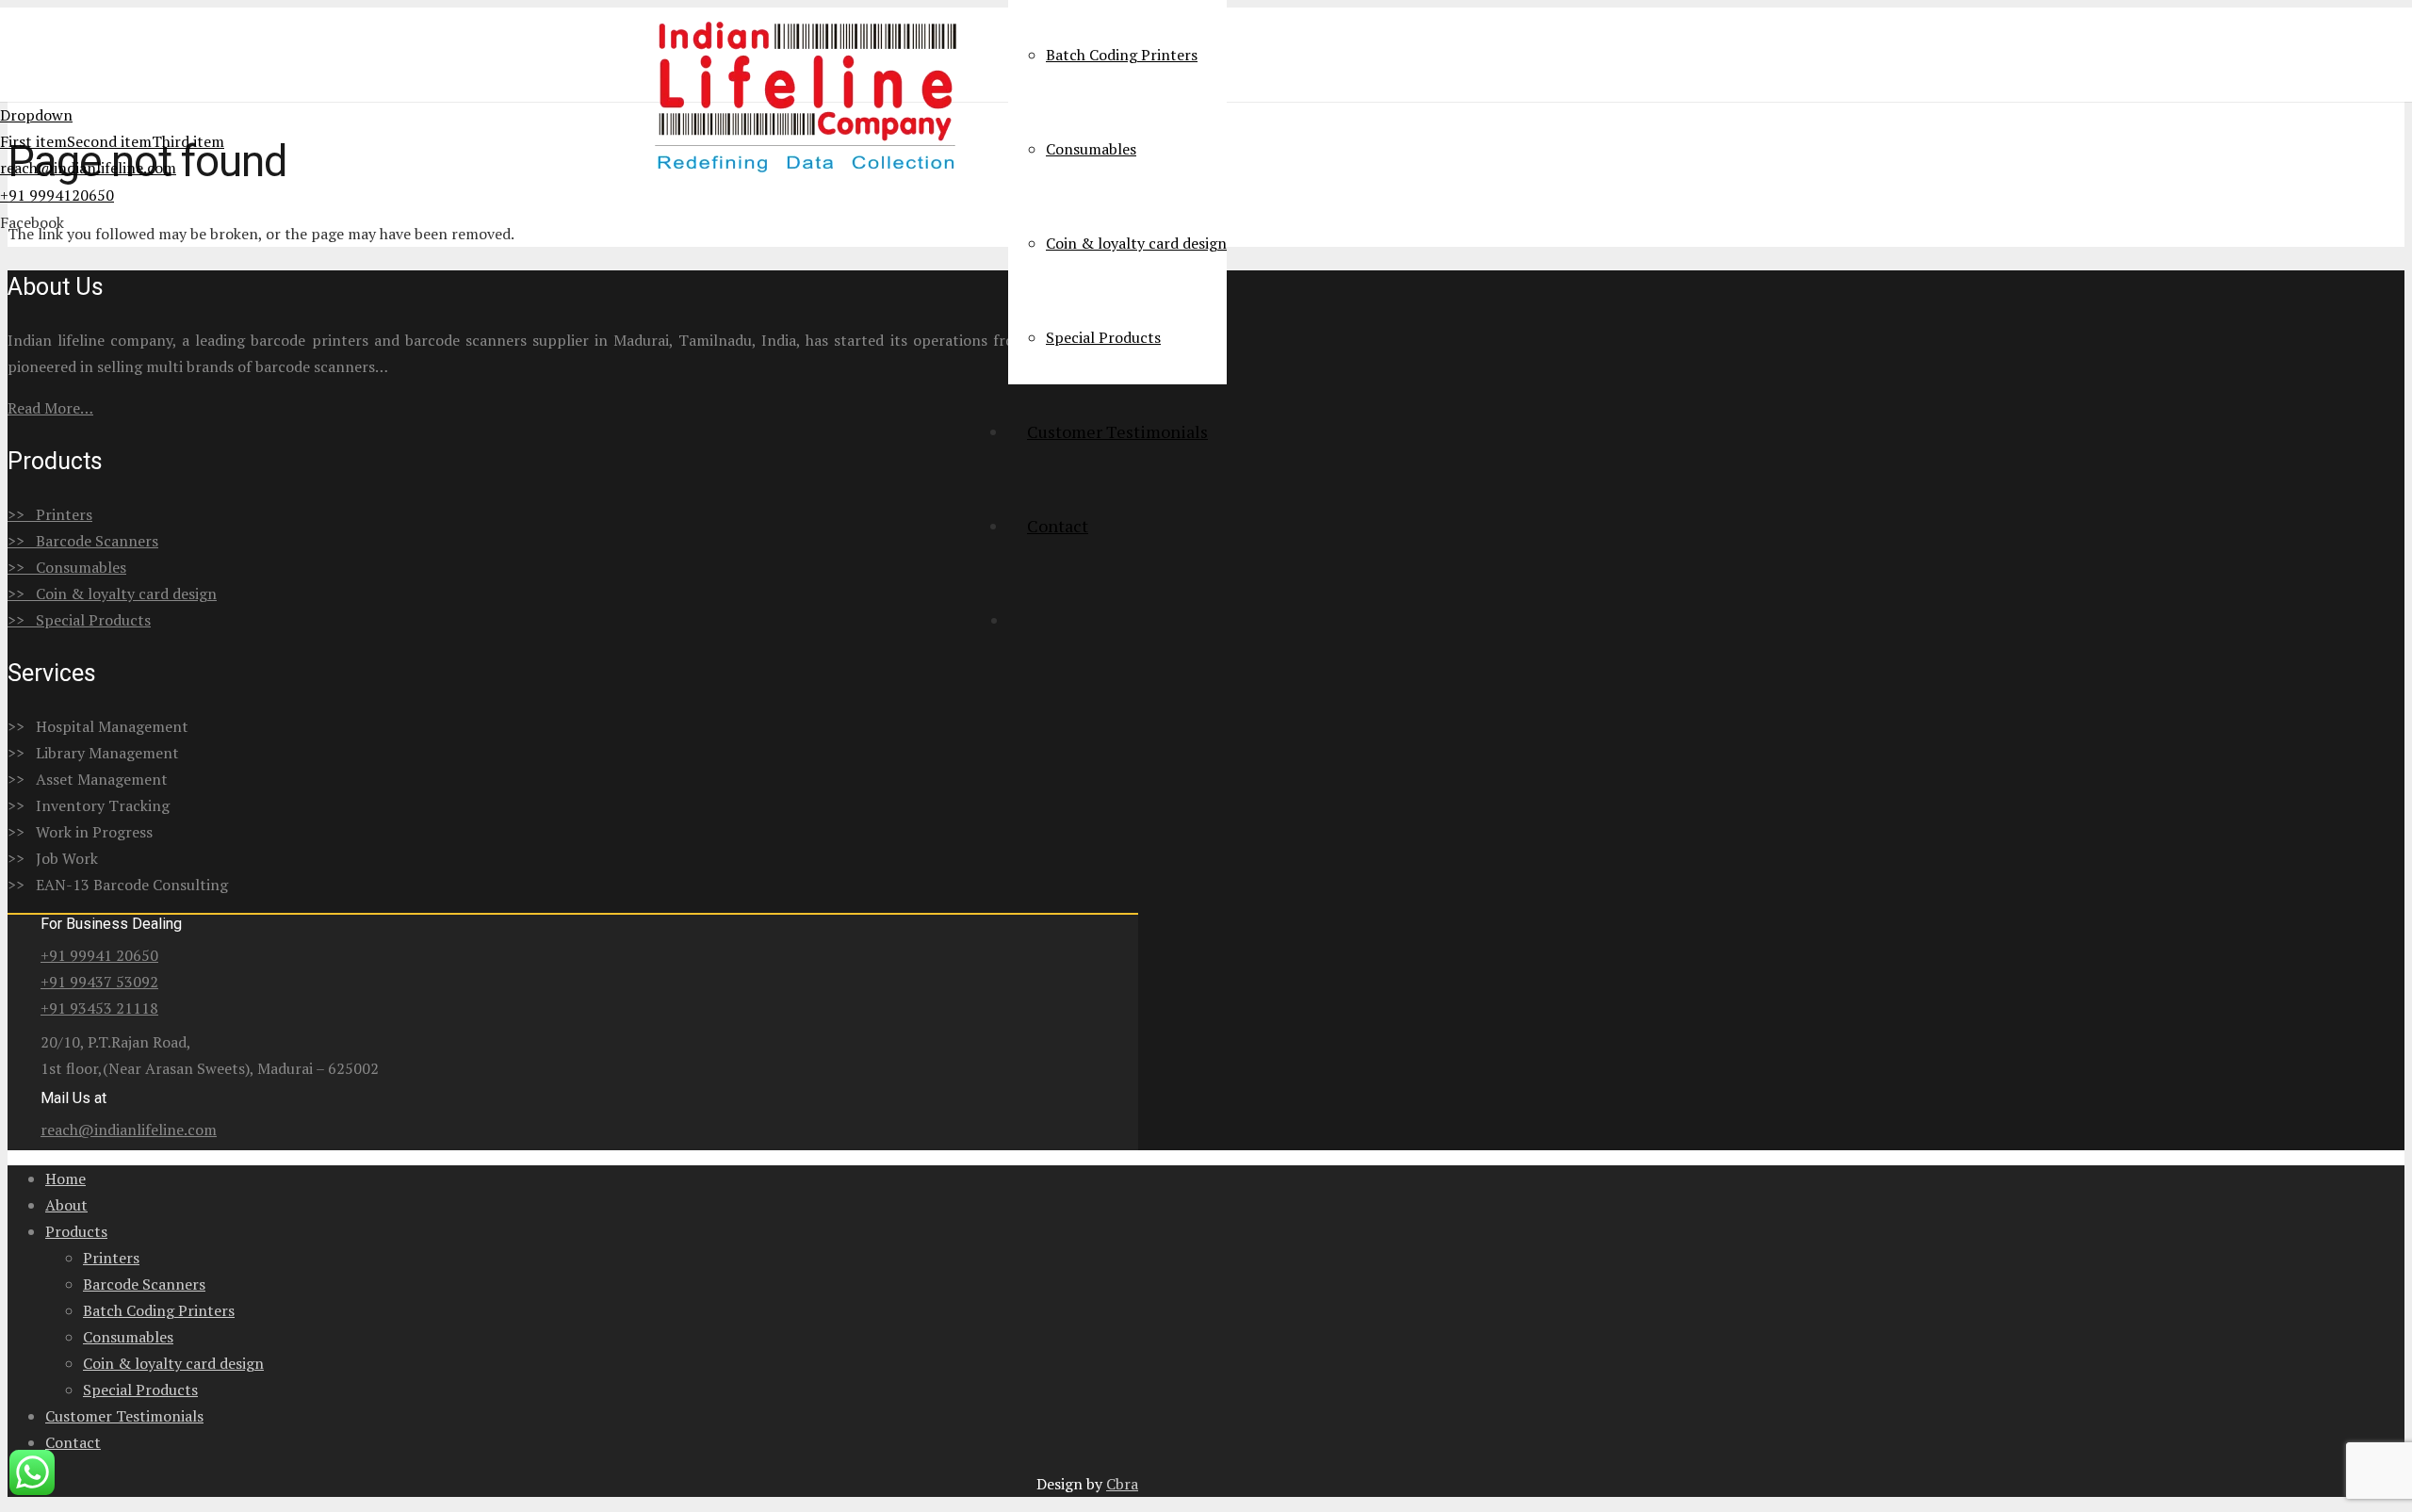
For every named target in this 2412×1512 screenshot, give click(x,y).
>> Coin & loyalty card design (112, 593)
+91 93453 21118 (99, 1008)
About (66, 1205)
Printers (111, 1258)
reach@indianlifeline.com (88, 168)
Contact (73, 1442)
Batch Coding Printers (159, 1310)
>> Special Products (79, 620)
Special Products (140, 1390)
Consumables (128, 1337)
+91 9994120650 (57, 195)
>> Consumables (67, 567)
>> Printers (50, 514)
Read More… (50, 408)
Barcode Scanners (144, 1284)
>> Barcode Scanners (83, 541)
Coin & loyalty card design (173, 1363)
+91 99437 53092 (99, 982)
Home (65, 1179)
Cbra (1122, 1484)
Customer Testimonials (124, 1416)
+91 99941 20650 (99, 955)
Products (76, 1231)
